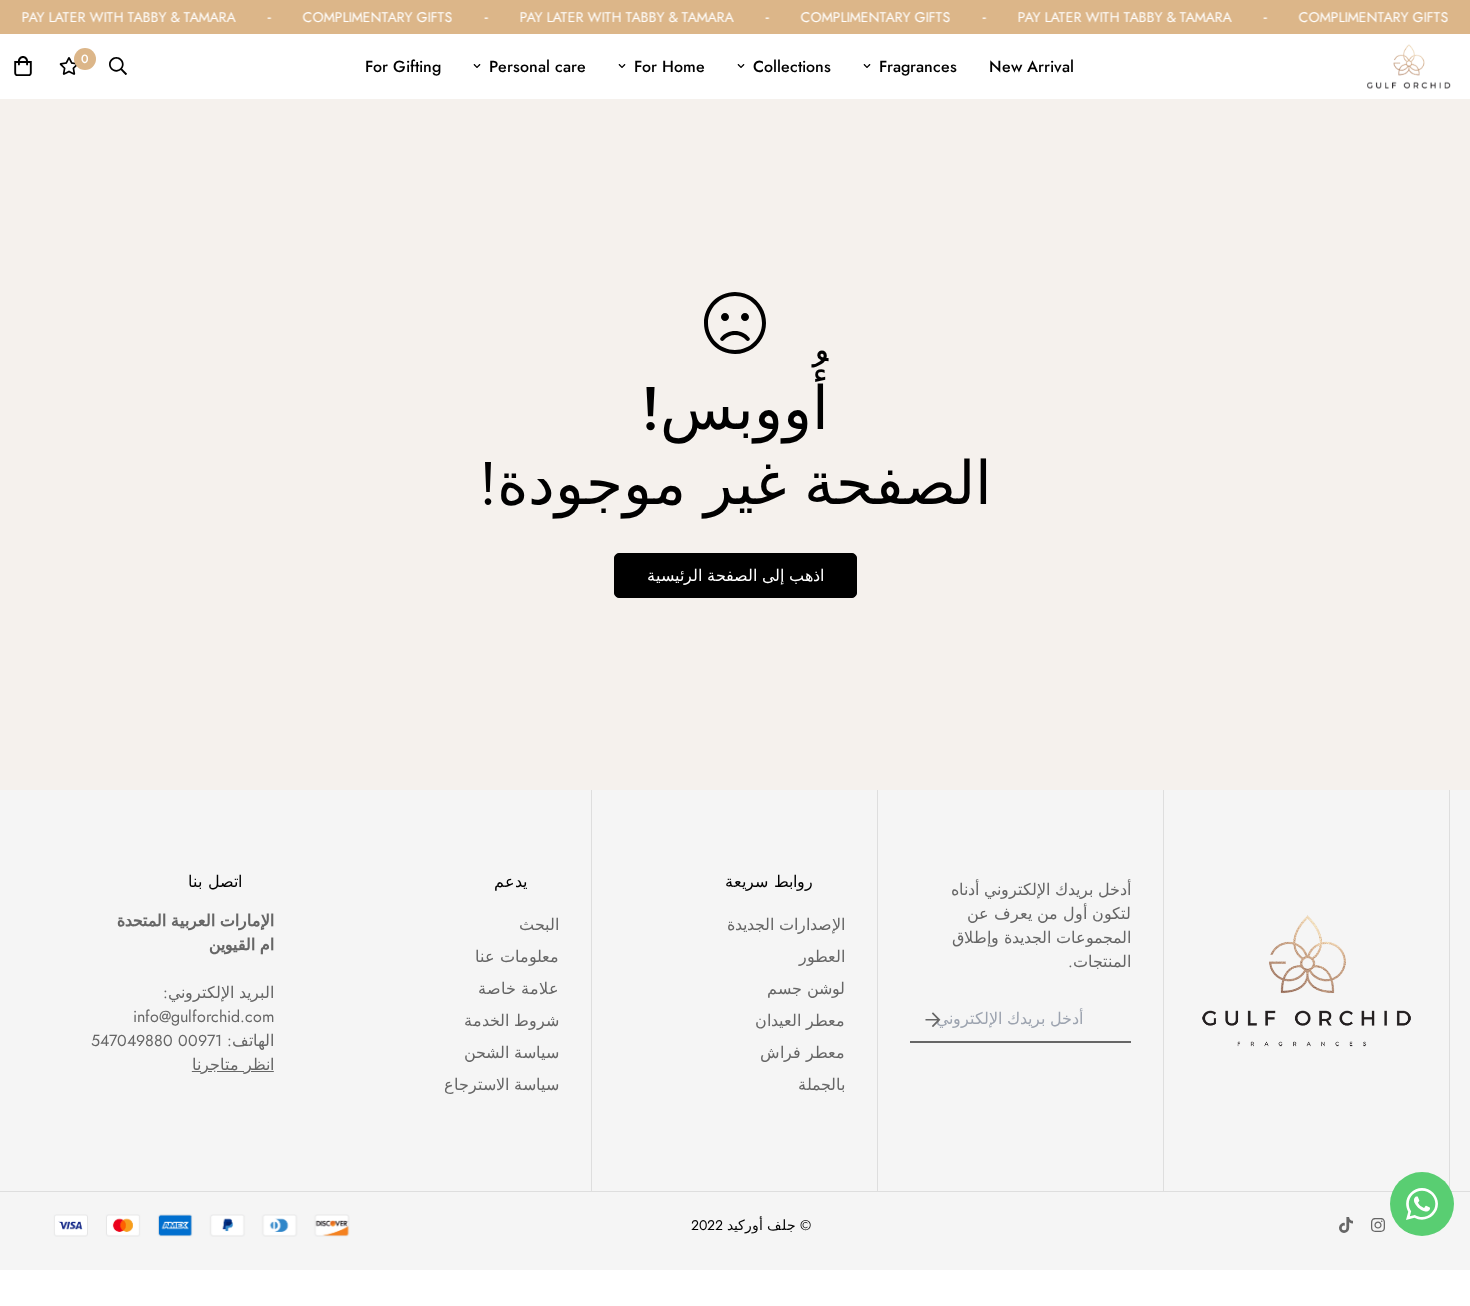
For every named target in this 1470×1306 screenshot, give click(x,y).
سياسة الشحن (511, 1052)
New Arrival (1031, 66)
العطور (822, 956)
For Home (669, 66)
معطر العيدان (800, 1020)
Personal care (537, 66)
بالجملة (821, 1084)
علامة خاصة (518, 988)
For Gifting (403, 66)
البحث (539, 924)
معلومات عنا (517, 956)
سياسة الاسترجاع (501, 1084)
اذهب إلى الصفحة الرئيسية (735, 575)
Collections (792, 66)
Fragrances (918, 66)
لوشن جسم (806, 988)
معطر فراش (802, 1052)
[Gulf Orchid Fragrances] (1409, 66)
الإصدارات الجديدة (786, 924)
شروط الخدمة (511, 1020)
